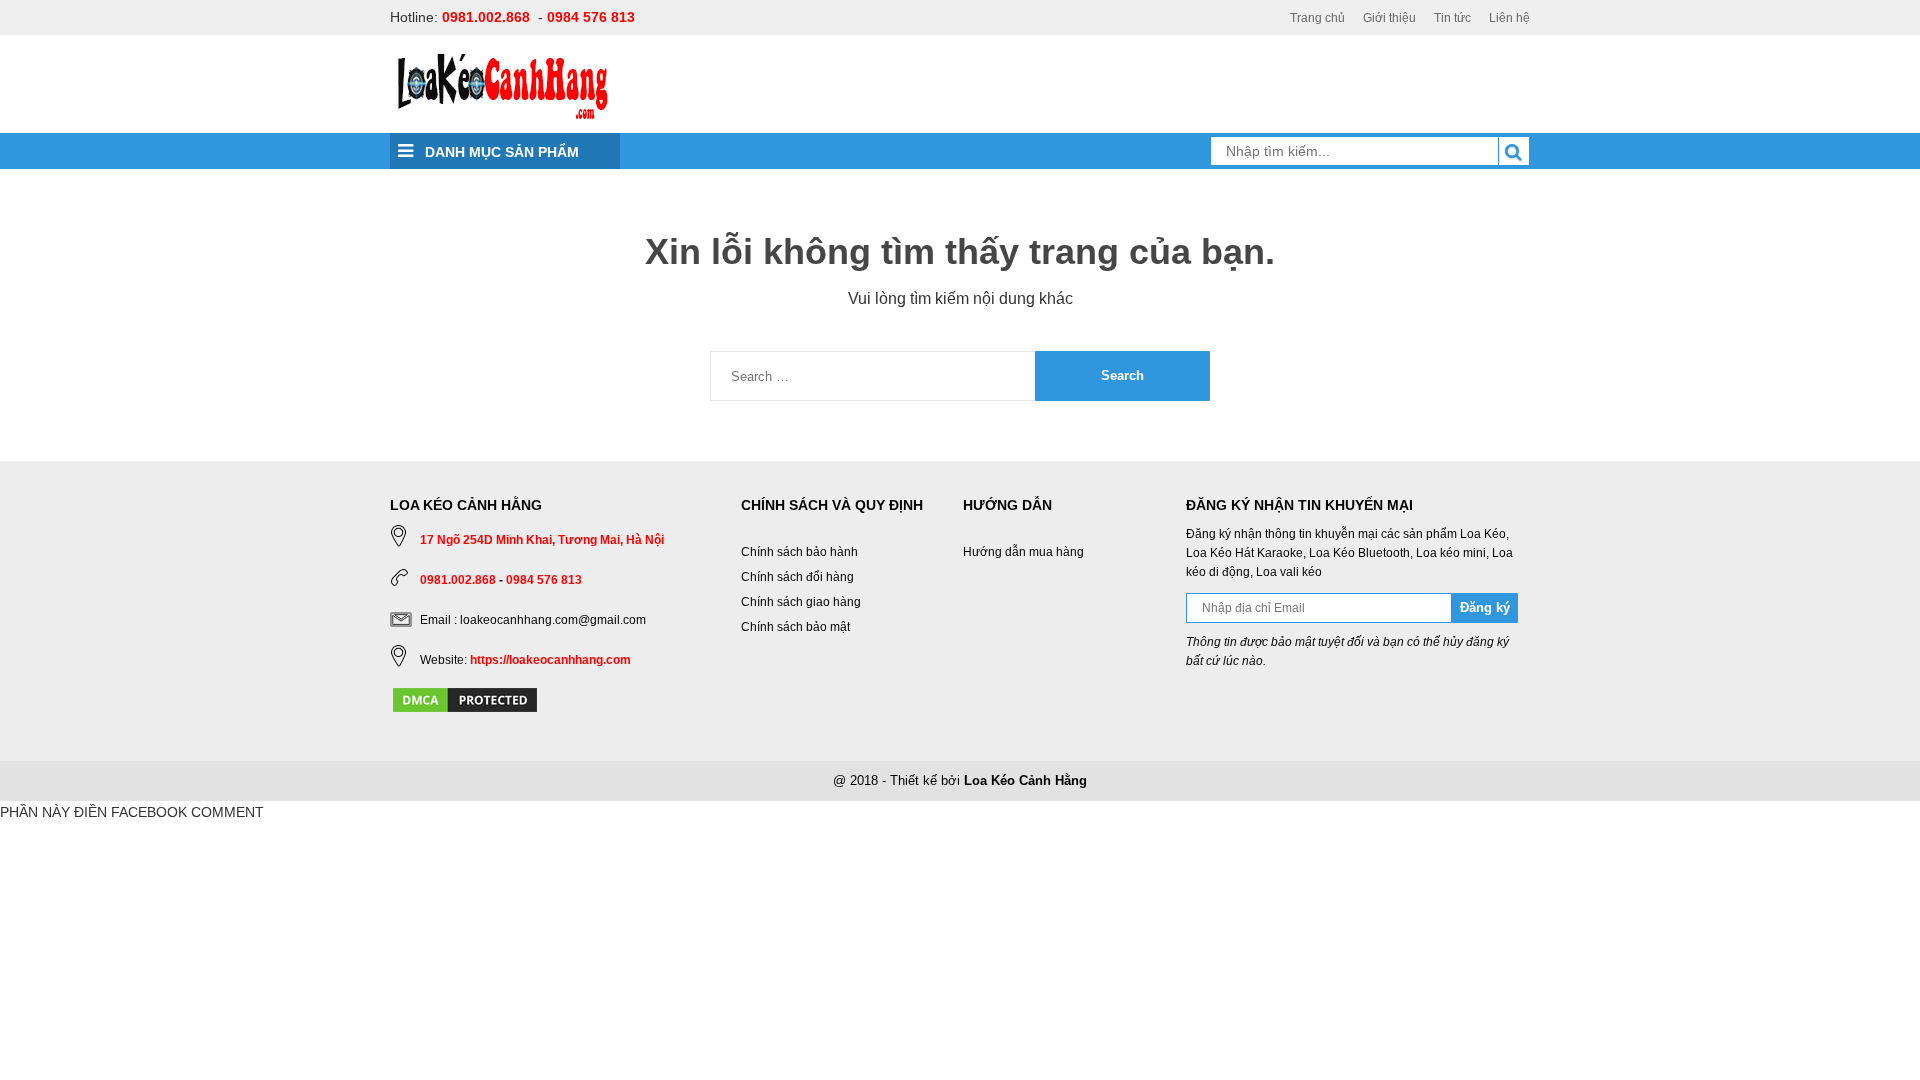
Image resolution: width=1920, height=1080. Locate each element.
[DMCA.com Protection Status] (465, 699)
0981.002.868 (486, 17)
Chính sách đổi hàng (797, 577)
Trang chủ (1317, 18)
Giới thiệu (1389, 18)
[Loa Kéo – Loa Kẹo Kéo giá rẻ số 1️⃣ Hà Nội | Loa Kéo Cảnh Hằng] (502, 85)
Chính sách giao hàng (801, 602)
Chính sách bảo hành (799, 552)
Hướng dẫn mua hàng (1023, 552)
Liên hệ (1509, 18)
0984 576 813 (591, 17)
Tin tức (1452, 18)
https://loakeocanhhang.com (550, 660)
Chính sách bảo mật (795, 627)
